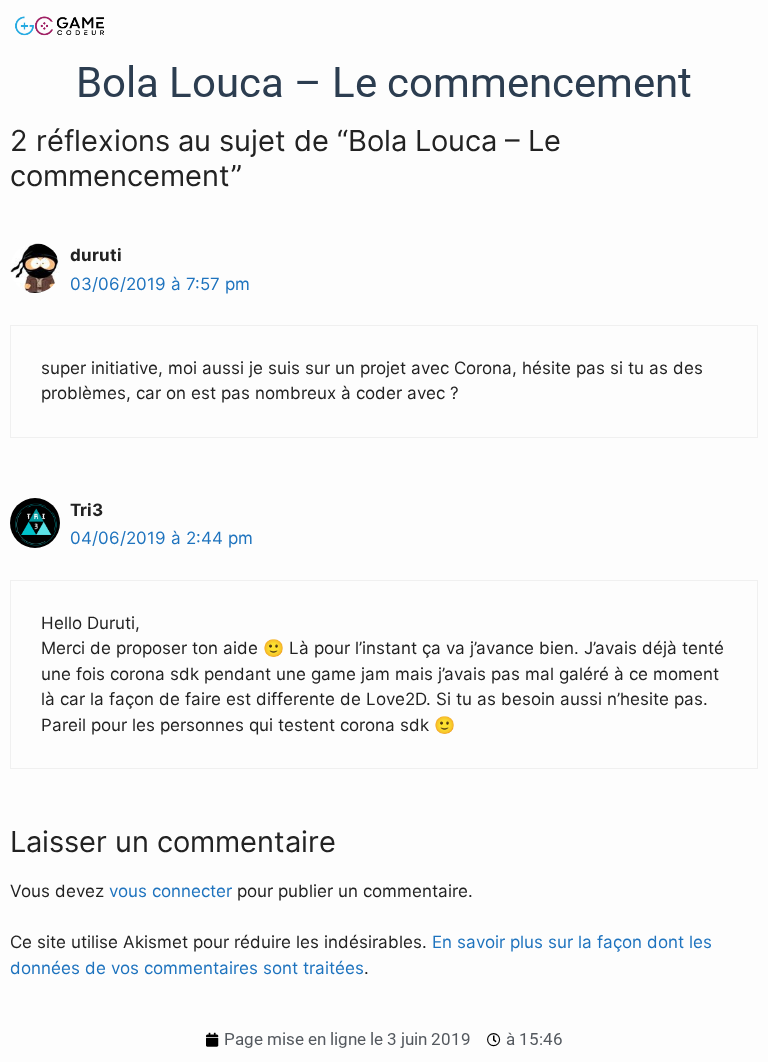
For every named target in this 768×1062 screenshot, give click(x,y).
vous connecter (170, 891)
